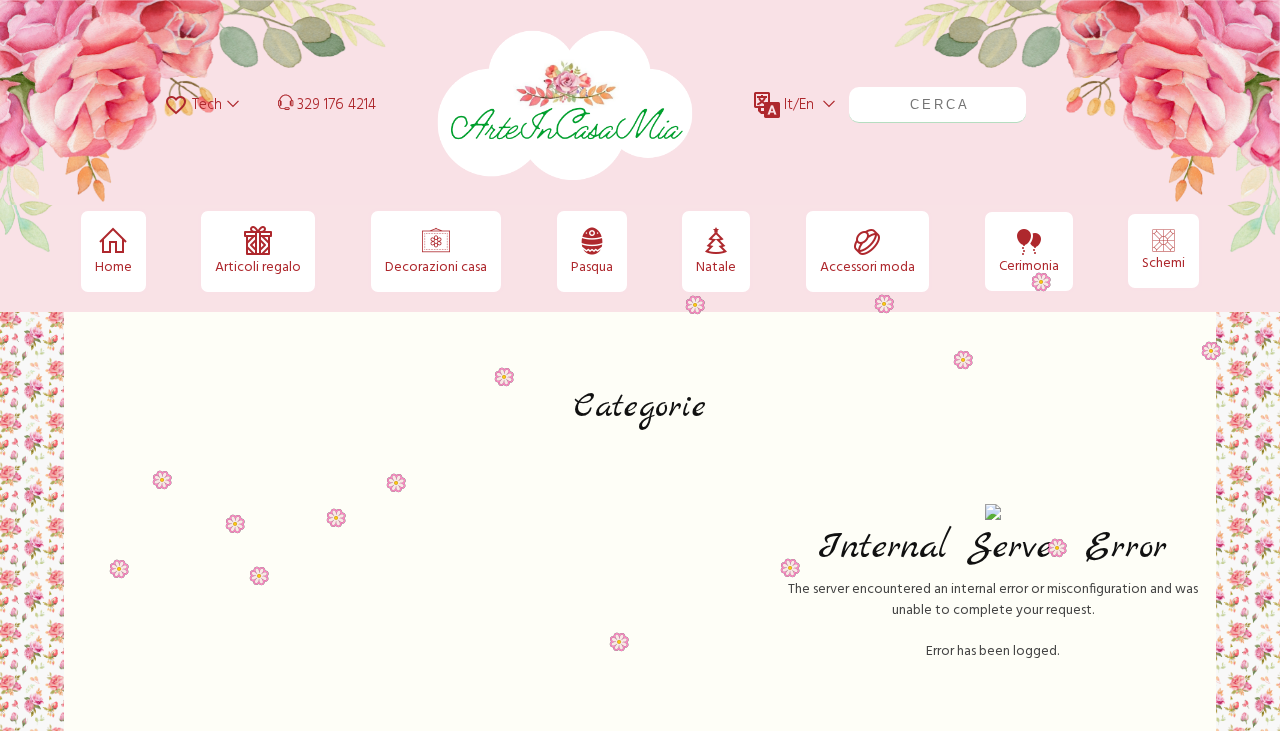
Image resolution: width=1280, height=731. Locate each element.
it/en (799, 105)
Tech (205, 105)
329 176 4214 (334, 105)
